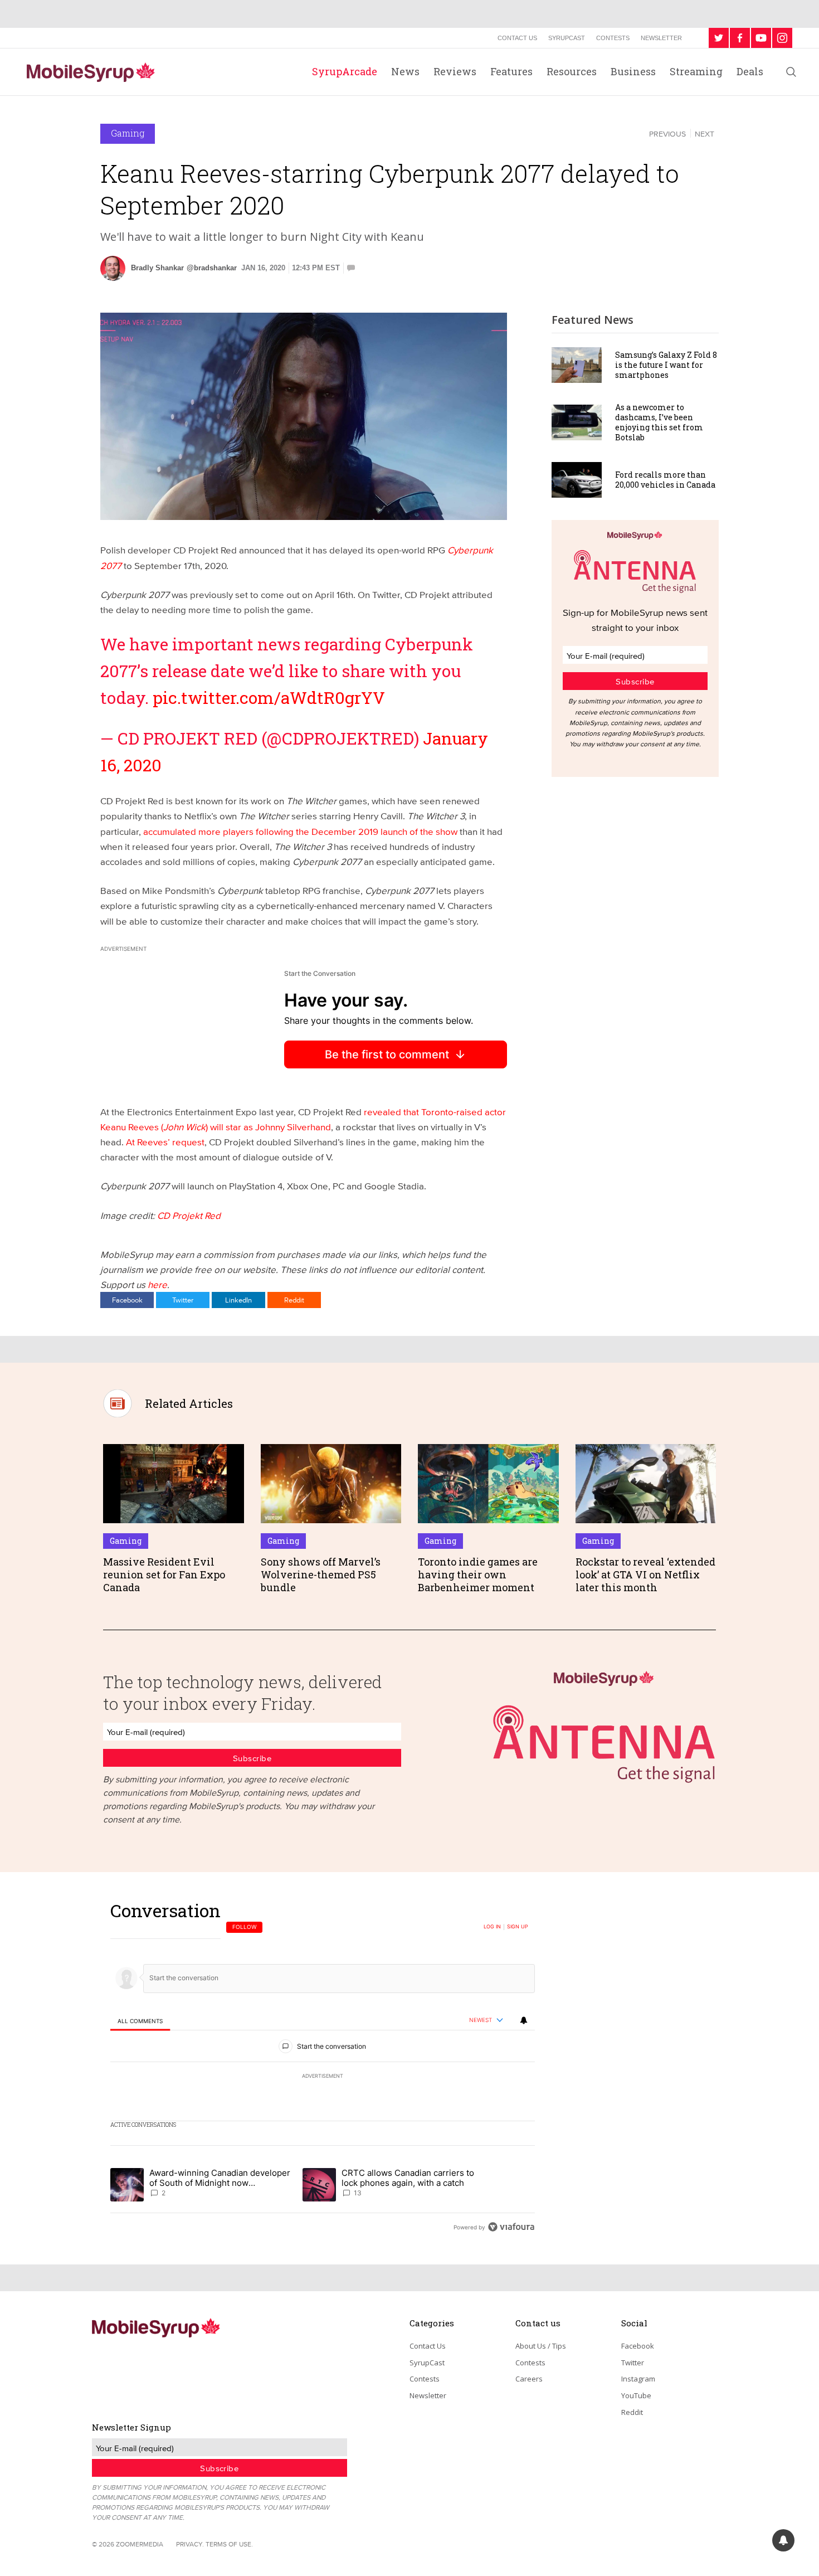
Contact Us (517, 38)
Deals (750, 71)
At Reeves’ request (165, 1142)
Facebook (127, 1300)
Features (511, 71)
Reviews (455, 71)
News (405, 71)
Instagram (638, 2379)
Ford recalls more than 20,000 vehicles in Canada (665, 480)
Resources (572, 71)
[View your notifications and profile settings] (524, 2020)
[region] (323, 2069)
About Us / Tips (541, 2346)
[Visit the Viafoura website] (511, 2227)
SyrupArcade (345, 71)
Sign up (518, 1927)
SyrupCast (567, 38)
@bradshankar (212, 268)
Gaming (128, 133)
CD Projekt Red (188, 1215)
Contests (613, 38)
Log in (492, 1927)
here (157, 1284)
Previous (667, 134)
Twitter (183, 1300)
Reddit (294, 1300)
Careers (529, 2379)
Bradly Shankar (157, 268)
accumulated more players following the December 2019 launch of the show (299, 831)
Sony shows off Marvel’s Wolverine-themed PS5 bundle (321, 1575)
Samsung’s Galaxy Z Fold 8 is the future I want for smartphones (666, 365)
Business (633, 71)
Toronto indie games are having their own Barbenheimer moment (478, 1575)
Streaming (696, 71)
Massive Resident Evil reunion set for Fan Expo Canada (164, 1575)
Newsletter (661, 38)
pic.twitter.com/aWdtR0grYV (269, 698)
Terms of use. (229, 2544)
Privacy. (190, 2544)
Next (705, 134)
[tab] (140, 2021)
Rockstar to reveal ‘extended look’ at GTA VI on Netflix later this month (645, 1575)
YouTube (636, 2395)
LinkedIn (238, 1300)
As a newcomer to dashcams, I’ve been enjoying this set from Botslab (659, 422)
